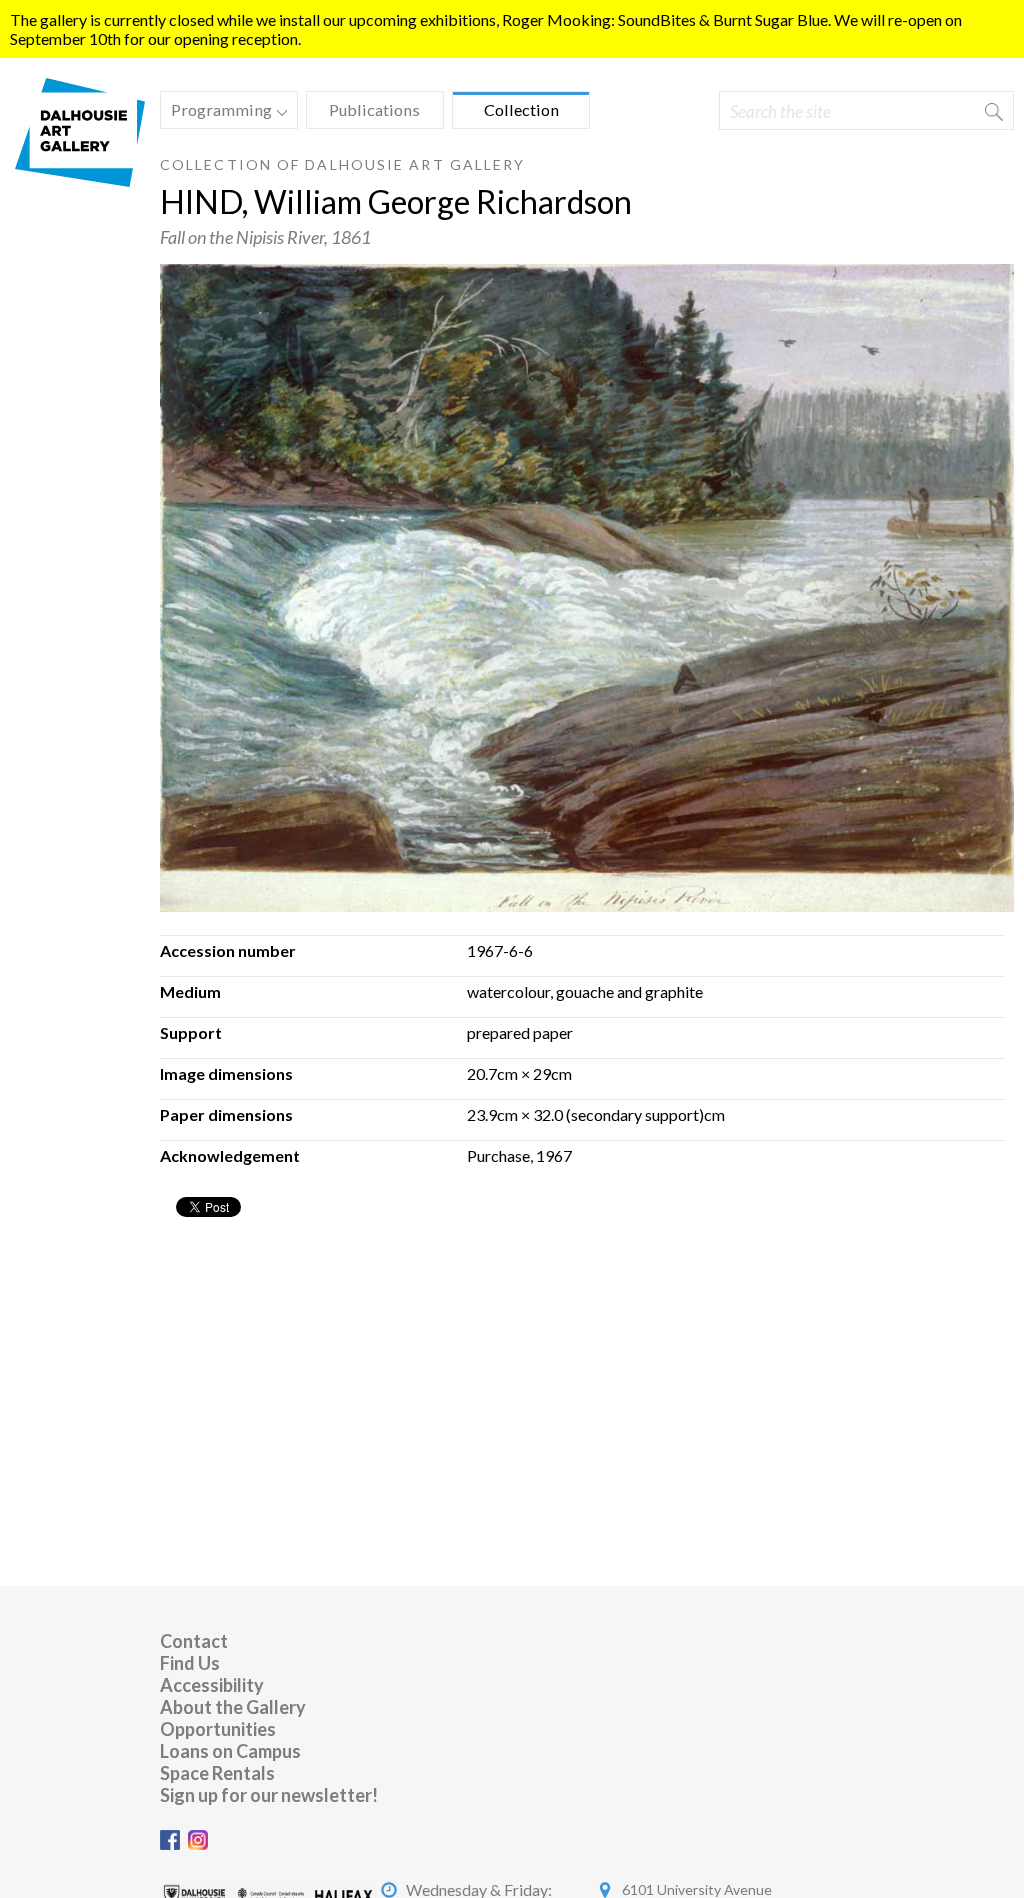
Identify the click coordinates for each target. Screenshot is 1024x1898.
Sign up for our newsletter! (269, 1795)
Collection (521, 109)
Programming (216, 112)
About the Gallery (233, 1707)
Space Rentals (217, 1773)
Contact (194, 1641)
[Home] (80, 180)
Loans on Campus (230, 1751)
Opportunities (218, 1729)
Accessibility (212, 1685)
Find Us (190, 1663)
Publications (374, 109)
